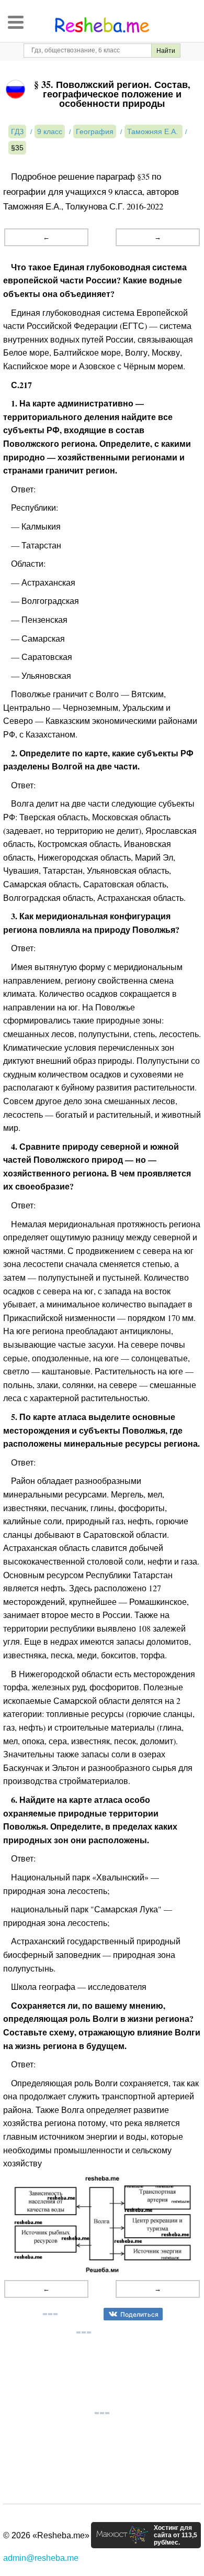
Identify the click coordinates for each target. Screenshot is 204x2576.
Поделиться (139, 2314)
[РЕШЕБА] (102, 25)
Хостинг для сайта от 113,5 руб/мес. (175, 2535)
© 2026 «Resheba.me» (46, 2535)
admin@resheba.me (41, 2558)
